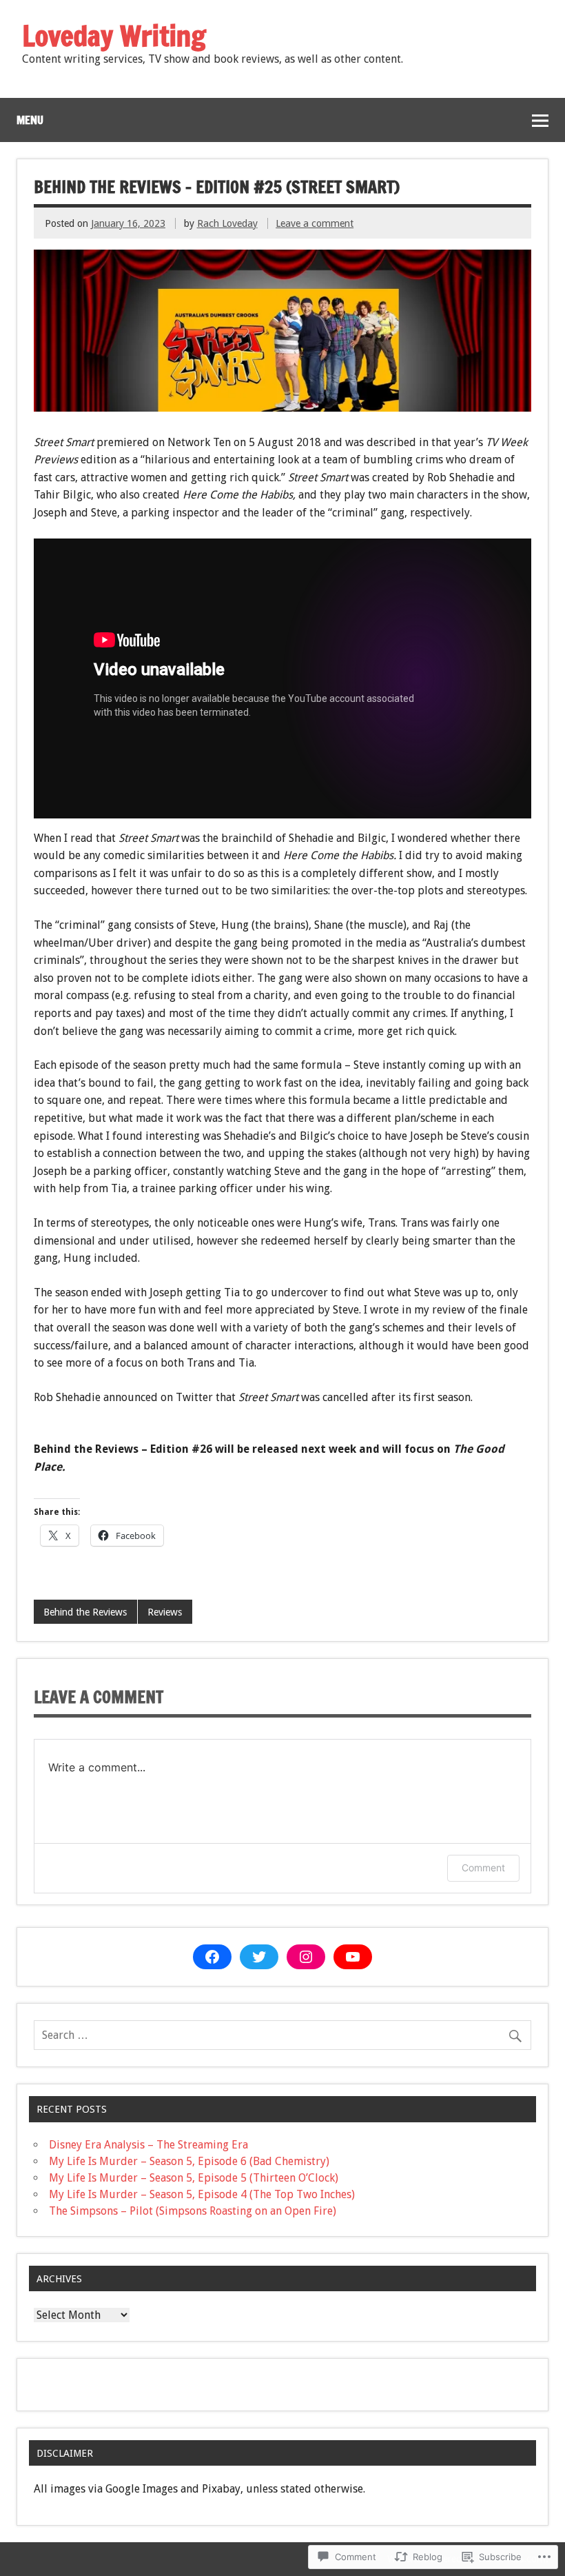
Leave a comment (315, 223)
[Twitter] (259, 1957)
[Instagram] (306, 1957)
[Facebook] (212, 1957)
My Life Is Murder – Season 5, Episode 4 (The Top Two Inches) (202, 2194)
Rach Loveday (227, 223)
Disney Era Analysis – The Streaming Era (148, 2145)
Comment (483, 1868)
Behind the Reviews (85, 1612)
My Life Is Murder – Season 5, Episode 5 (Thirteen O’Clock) (194, 2178)
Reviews (165, 1612)
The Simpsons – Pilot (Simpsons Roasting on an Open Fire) (193, 2211)
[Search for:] (282, 2035)
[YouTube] (353, 1957)
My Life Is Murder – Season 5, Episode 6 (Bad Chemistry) (189, 2161)
